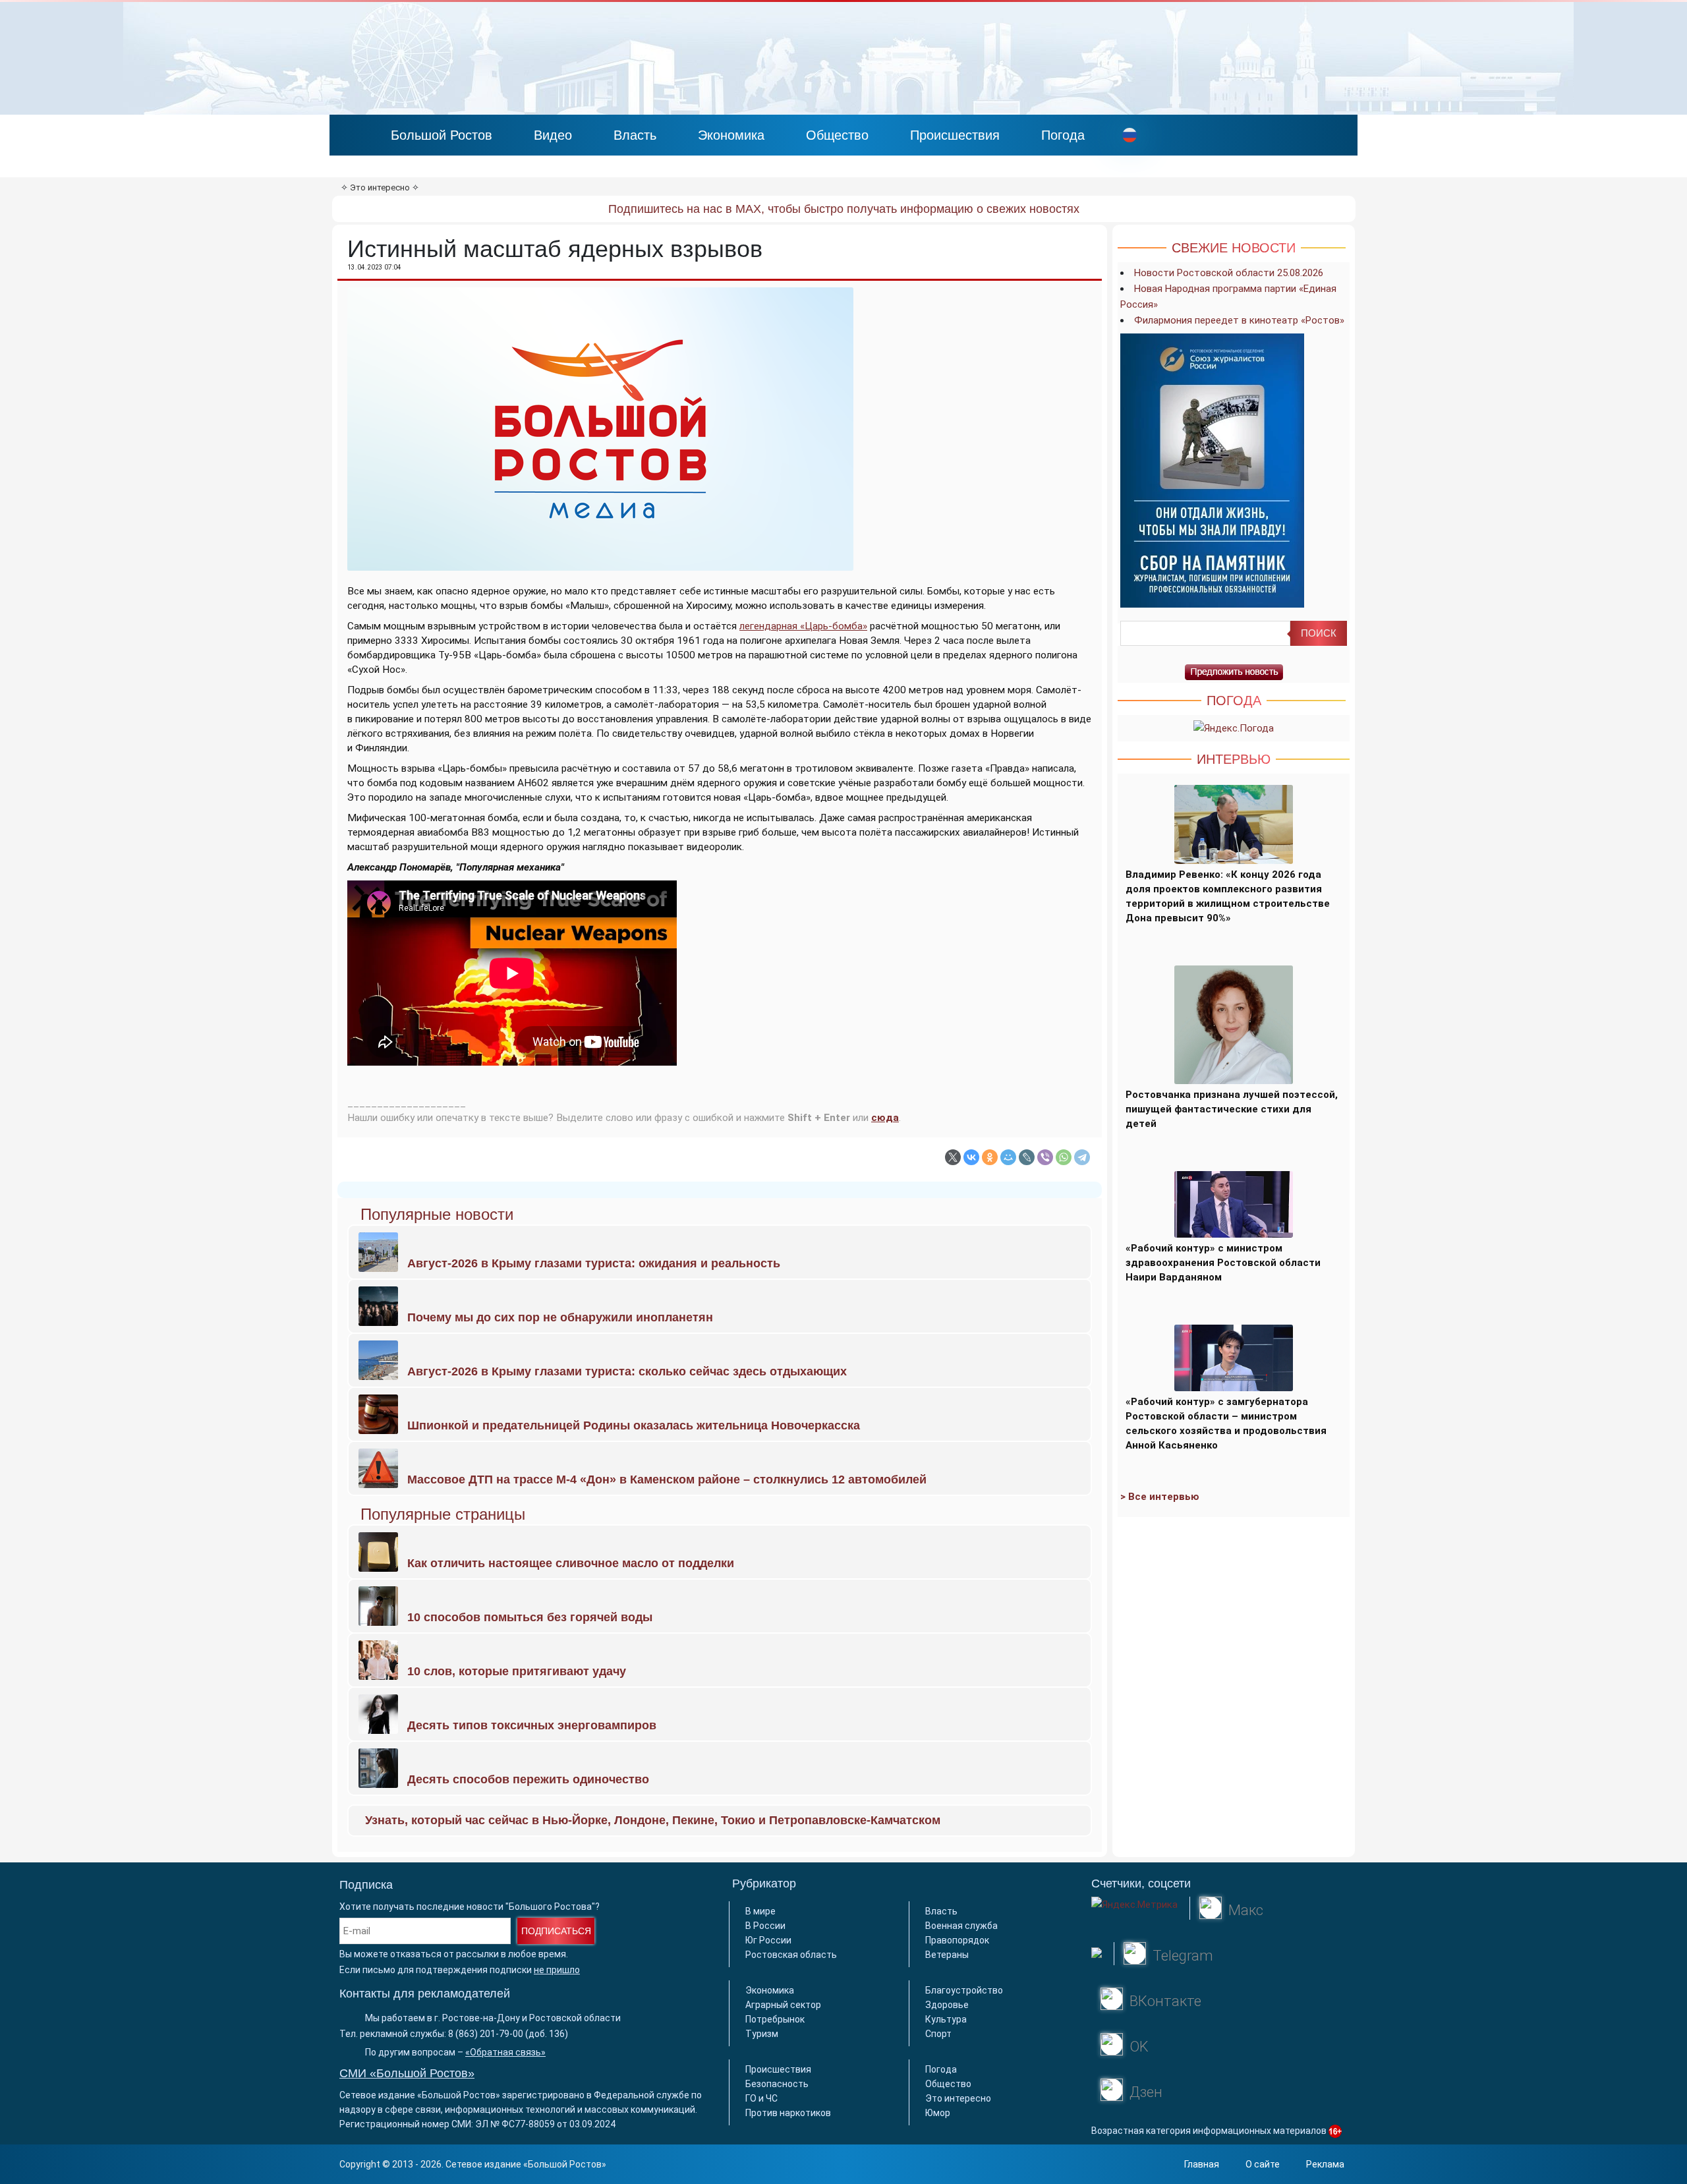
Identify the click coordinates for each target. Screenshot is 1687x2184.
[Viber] (1045, 1157)
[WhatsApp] (1064, 1157)
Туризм (762, 2034)
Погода (1063, 135)
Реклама (1325, 2164)
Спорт (938, 2034)
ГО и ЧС (761, 2098)
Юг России (768, 1940)
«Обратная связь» (505, 2052)
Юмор (938, 2113)
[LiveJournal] (1027, 1157)
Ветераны (947, 1955)
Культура (946, 2019)
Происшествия (955, 135)
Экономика (731, 135)
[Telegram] (1082, 1157)
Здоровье (947, 2005)
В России (765, 1926)
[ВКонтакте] (971, 1157)
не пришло (557, 1970)
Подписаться (556, 1931)
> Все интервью (1160, 1497)
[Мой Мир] (1008, 1157)
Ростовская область (791, 1955)
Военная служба (961, 1926)
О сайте (1263, 2164)
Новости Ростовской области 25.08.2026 (1229, 273)
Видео (553, 135)
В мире (760, 1911)
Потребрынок (775, 2019)
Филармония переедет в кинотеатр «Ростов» (1239, 320)
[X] (953, 1157)
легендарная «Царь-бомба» (803, 626)
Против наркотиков (788, 2113)
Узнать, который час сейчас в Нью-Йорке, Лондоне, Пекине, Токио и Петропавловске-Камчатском (653, 1820)
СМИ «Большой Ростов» (407, 2073)
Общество (837, 135)
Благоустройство (964, 1990)
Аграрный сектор (783, 2005)
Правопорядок (957, 1940)
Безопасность (777, 2084)
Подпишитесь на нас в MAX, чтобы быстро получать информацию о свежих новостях (844, 209)
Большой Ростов (442, 135)
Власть (635, 135)
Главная (1202, 2164)
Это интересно (380, 187)
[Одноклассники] (990, 1157)
